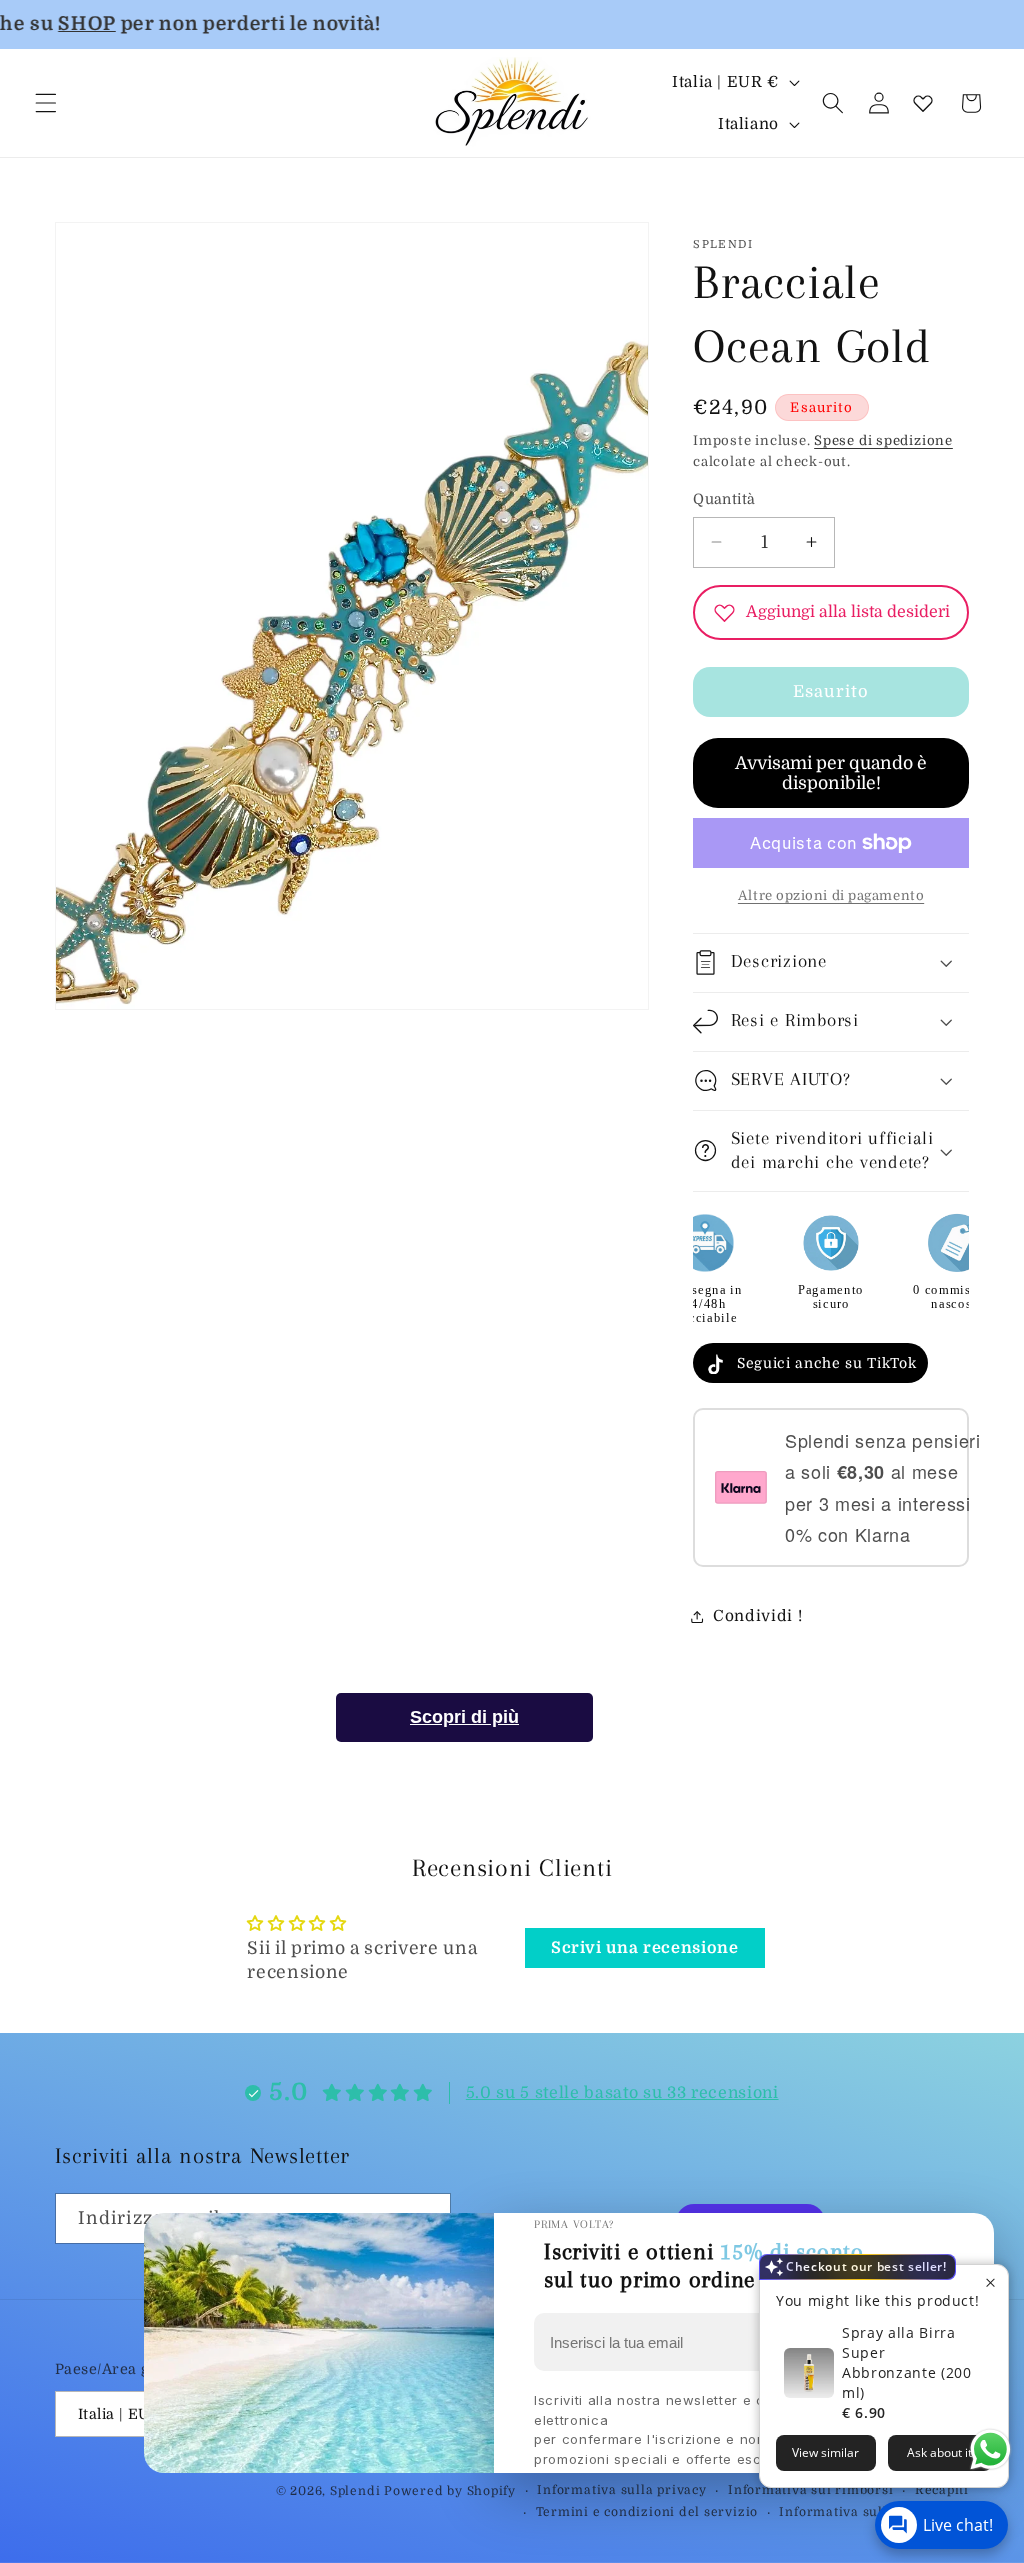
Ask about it (939, 2452)
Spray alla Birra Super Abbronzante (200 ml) (907, 2362)
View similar (825, 2452)
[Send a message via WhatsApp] (990, 2449)
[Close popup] (990, 2282)
